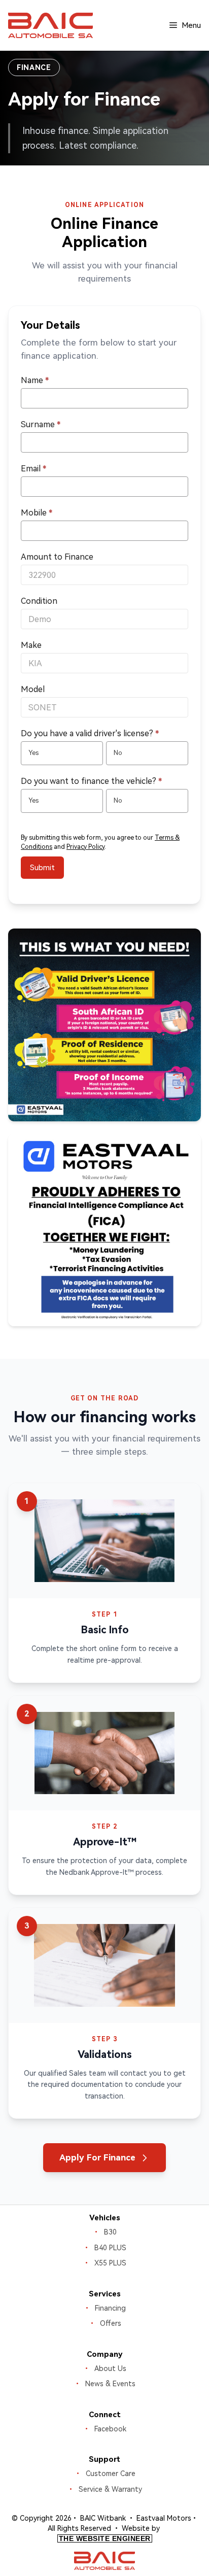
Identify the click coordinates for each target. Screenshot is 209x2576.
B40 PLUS (110, 2248)
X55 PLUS (110, 2263)
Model (33, 689)
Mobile (37, 513)
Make (31, 645)
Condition (39, 601)
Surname (41, 424)
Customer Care (111, 2474)
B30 (110, 2232)
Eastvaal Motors (164, 2518)
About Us (110, 2368)
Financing (110, 2308)
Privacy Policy (85, 847)
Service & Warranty (110, 2489)
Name (35, 380)
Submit (42, 868)
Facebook (110, 2429)
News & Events (110, 2384)
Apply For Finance (97, 2157)
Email (33, 469)
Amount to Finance (57, 557)
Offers (111, 2323)
